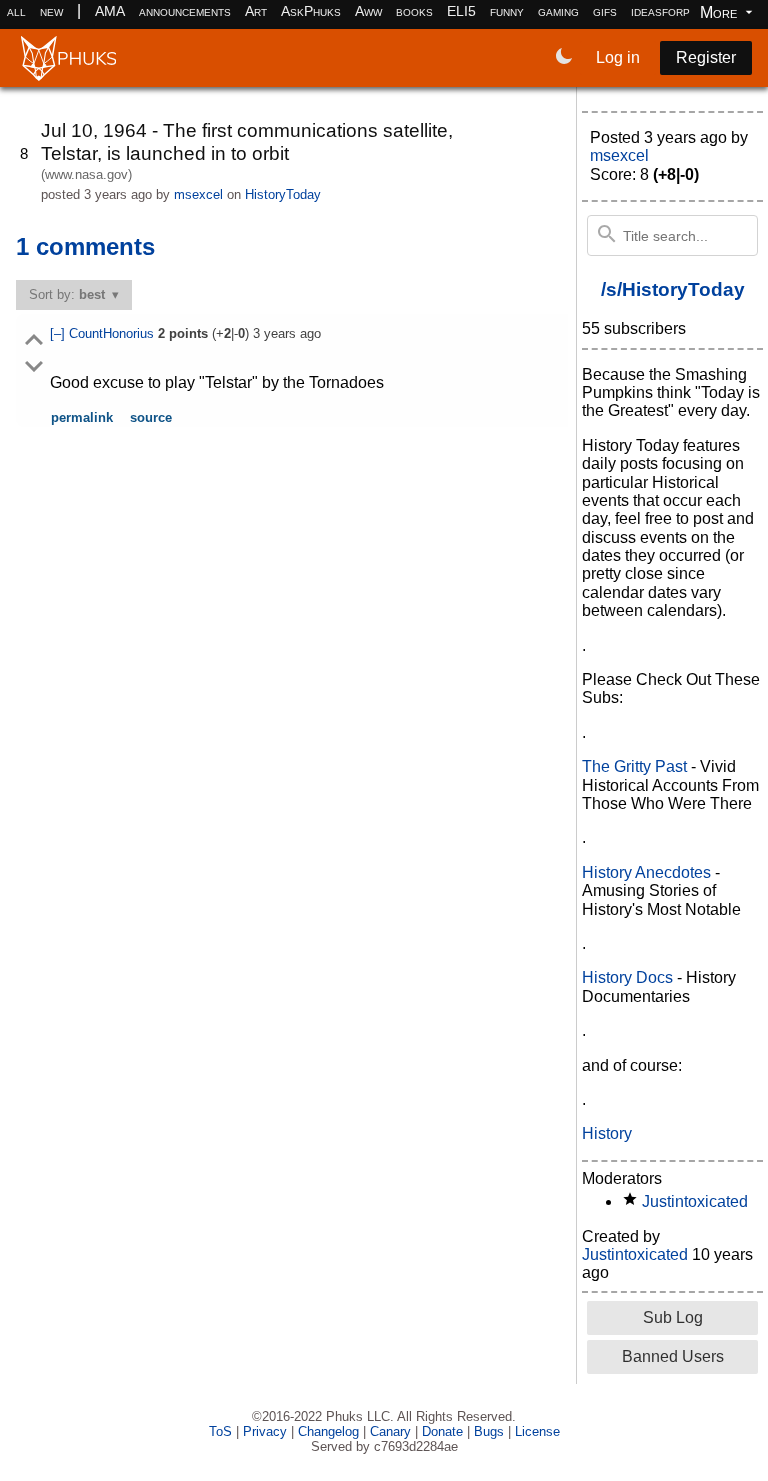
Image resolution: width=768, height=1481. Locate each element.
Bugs (489, 1431)
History (607, 1133)
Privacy (265, 1431)
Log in (618, 57)
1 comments (85, 246)
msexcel (198, 194)
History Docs (627, 977)
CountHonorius (113, 333)
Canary (390, 1431)
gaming (558, 11)
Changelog (328, 1431)
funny (507, 11)
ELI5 (461, 11)
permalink (82, 417)
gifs (605, 11)
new (51, 11)
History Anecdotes (646, 872)
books (414, 11)
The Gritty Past (634, 766)
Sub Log (673, 1317)
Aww (368, 11)
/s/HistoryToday (673, 289)
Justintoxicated (695, 1201)
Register (706, 57)
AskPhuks (311, 11)
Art (256, 11)
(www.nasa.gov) (86, 174)
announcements (185, 11)
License (537, 1431)
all (16, 11)
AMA (110, 11)
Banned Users (673, 1356)
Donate (442, 1431)
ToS (220, 1431)
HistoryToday (283, 194)
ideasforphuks (674, 11)
